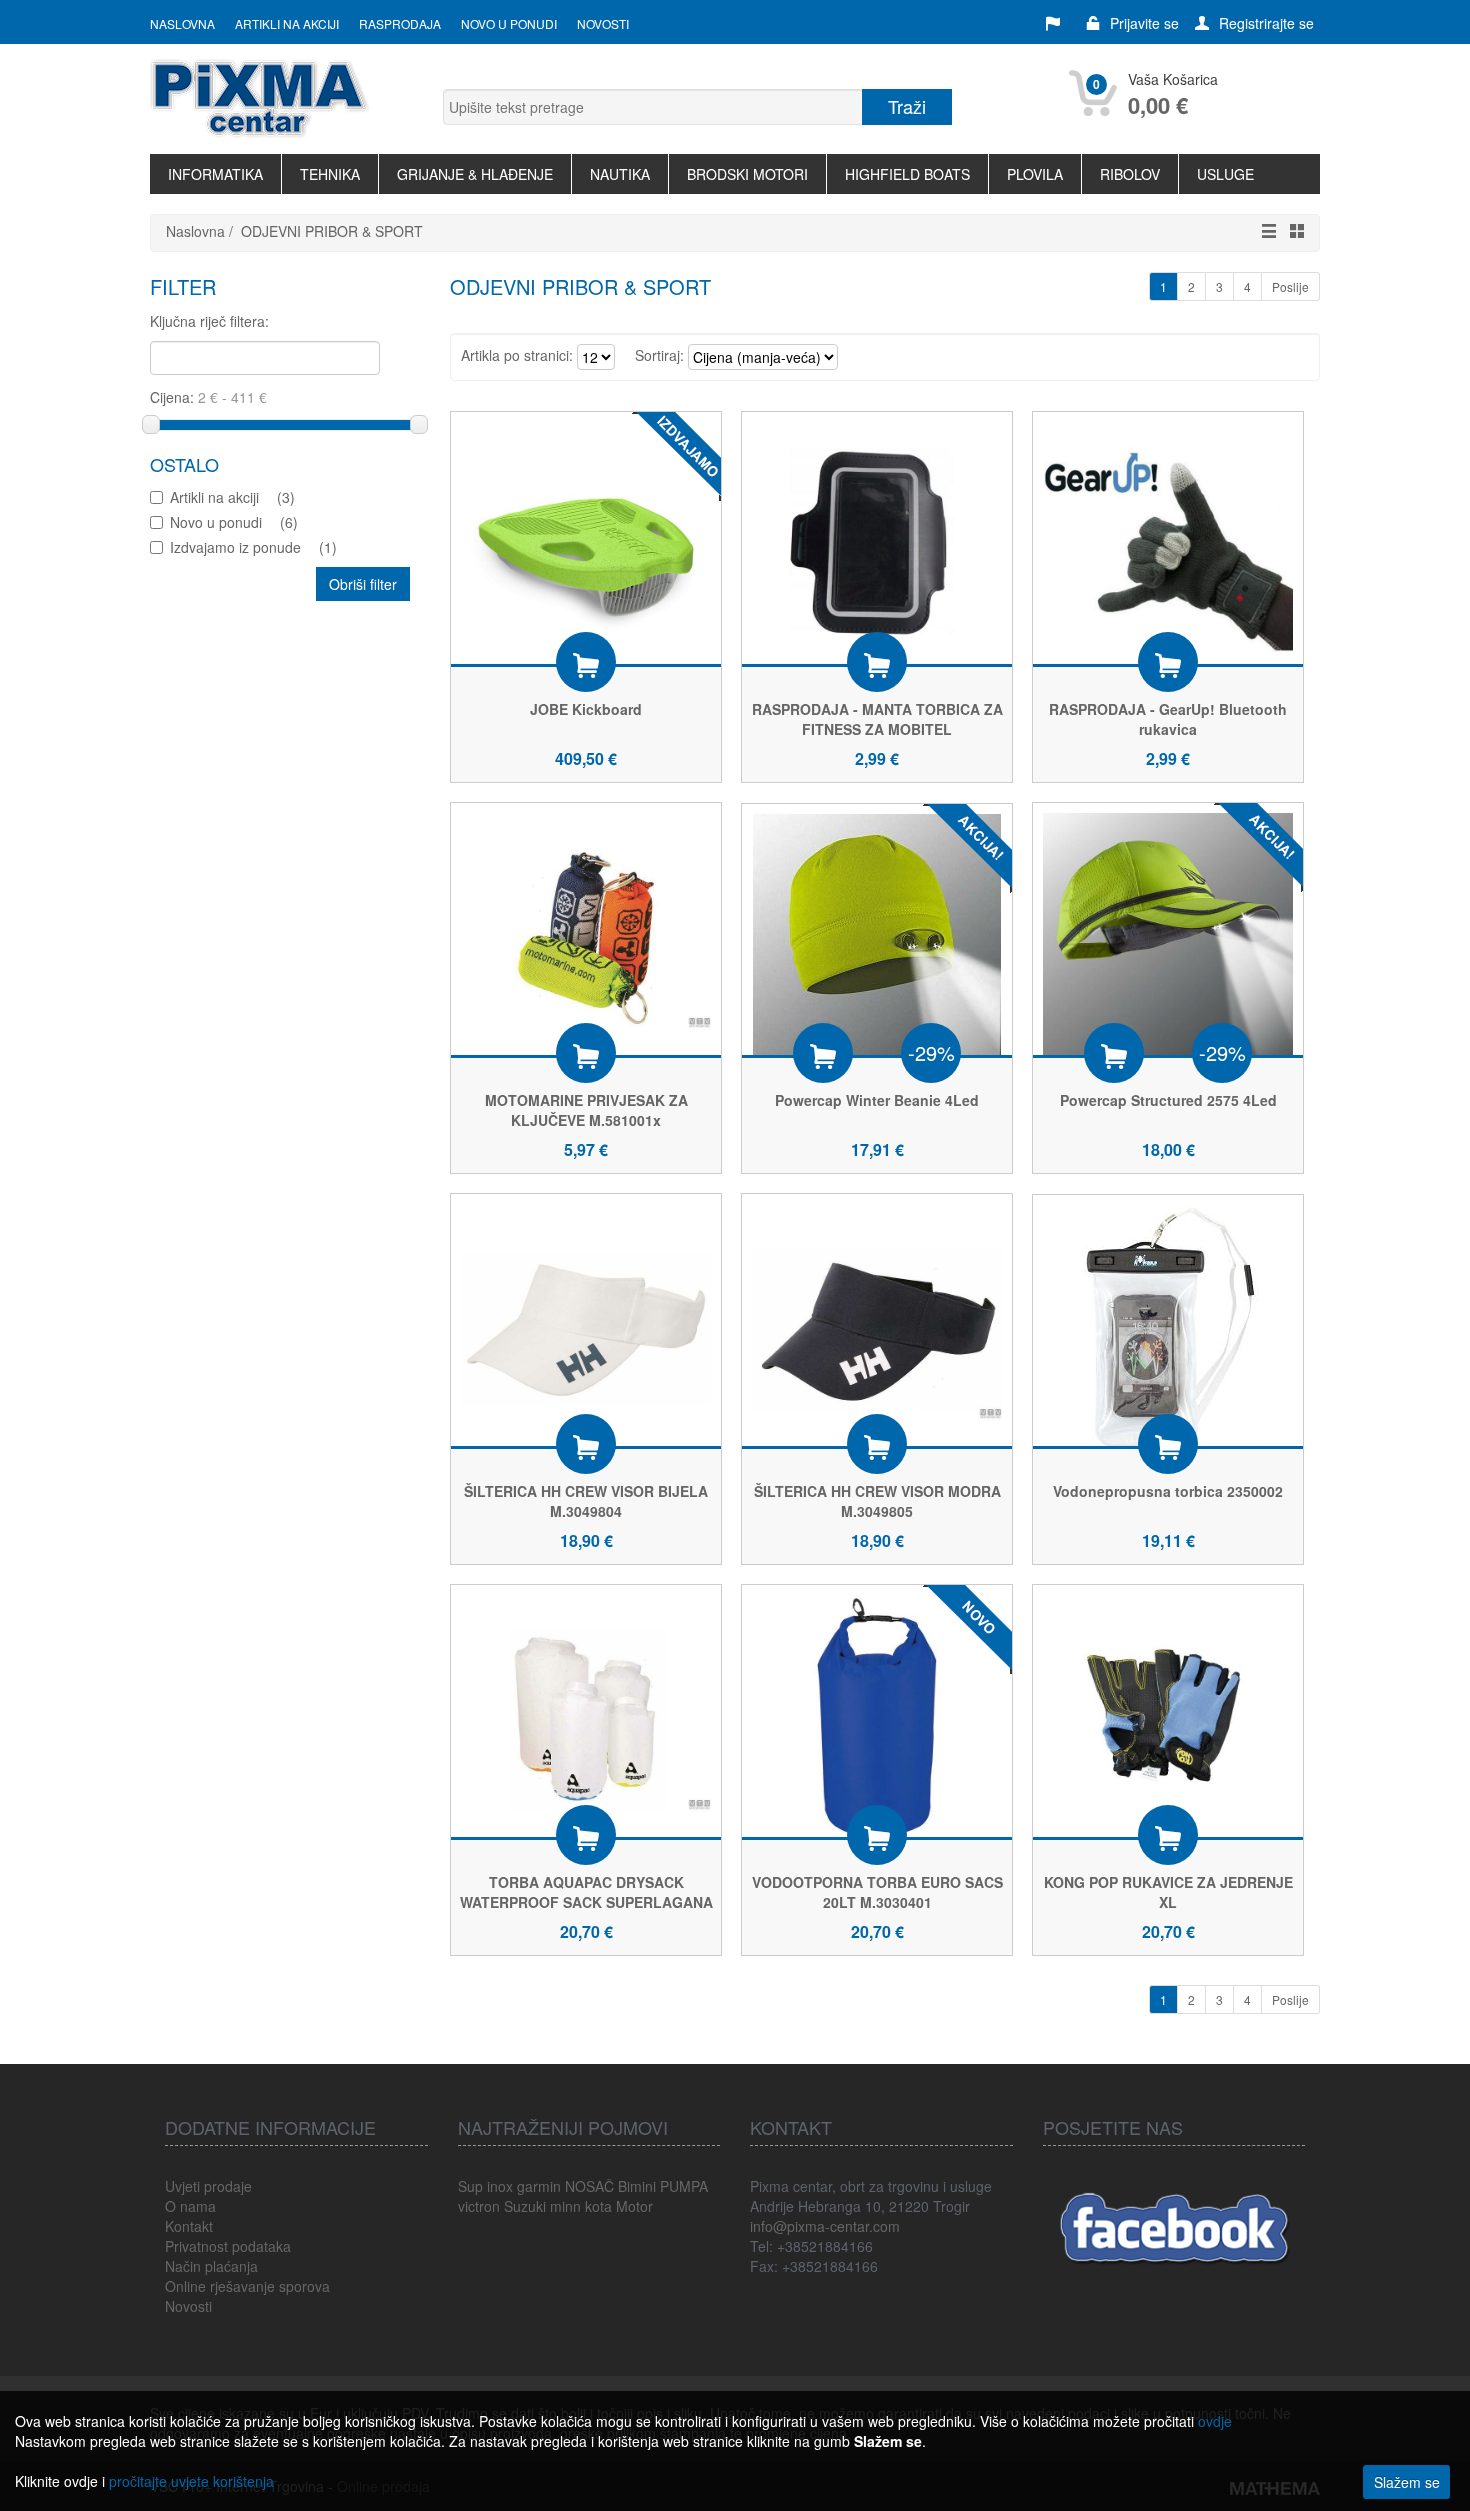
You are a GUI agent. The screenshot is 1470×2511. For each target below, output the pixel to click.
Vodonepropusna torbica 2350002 (1168, 1491)
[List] (1264, 231)
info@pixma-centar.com (825, 2226)
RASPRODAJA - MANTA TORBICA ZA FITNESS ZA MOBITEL (877, 719)
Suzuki (525, 2206)
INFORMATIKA (215, 174)
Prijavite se (1144, 23)
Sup (470, 2186)
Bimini (637, 2186)
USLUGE (1225, 174)
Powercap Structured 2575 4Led (1168, 1100)
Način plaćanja (211, 2266)
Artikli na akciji (287, 23)
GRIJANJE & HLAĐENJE (475, 174)
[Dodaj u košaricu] (586, 662)
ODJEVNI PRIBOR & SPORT (332, 231)
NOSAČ (589, 2186)
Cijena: (174, 397)
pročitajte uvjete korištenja (191, 2481)
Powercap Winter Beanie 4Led (877, 1100)
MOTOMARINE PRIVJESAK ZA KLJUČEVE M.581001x (586, 1110)
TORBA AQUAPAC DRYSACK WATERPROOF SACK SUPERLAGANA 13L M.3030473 (586, 1902)
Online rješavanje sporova (247, 2286)
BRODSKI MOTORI (747, 174)
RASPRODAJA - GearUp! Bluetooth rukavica (1168, 719)
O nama (190, 2206)
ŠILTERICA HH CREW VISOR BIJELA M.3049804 (586, 1501)
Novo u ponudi (509, 23)
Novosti (603, 23)
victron (479, 2206)
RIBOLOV (1130, 174)
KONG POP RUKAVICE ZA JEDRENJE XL (1168, 1892)
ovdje (1215, 2421)
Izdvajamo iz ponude (253, 547)
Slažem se (1407, 2482)
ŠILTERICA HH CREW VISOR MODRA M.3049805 (877, 1501)
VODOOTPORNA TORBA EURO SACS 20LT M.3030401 (877, 1892)
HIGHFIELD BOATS (907, 174)
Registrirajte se (1266, 23)
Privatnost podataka (228, 2246)
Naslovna (182, 23)
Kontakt (189, 2226)
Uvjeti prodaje (208, 2186)
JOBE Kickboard (586, 709)
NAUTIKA (620, 174)
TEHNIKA (330, 174)
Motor (634, 2206)
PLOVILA (1035, 174)
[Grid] (1292, 231)
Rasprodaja (400, 23)
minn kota (581, 2206)
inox (500, 2186)
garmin (539, 2186)
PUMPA (684, 2186)
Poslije (1290, 286)
